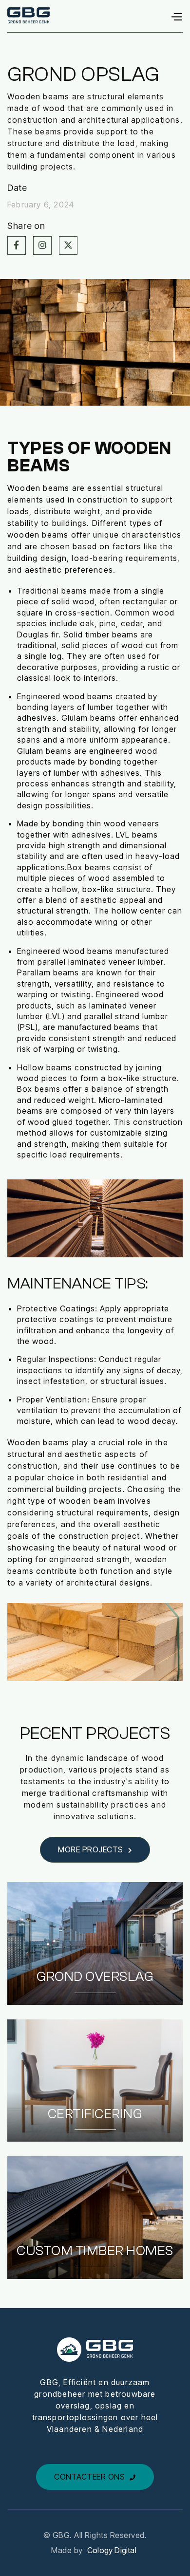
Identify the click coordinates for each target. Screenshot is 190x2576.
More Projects (95, 1849)
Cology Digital (112, 2550)
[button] (176, 16)
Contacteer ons (95, 2477)
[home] (28, 16)
